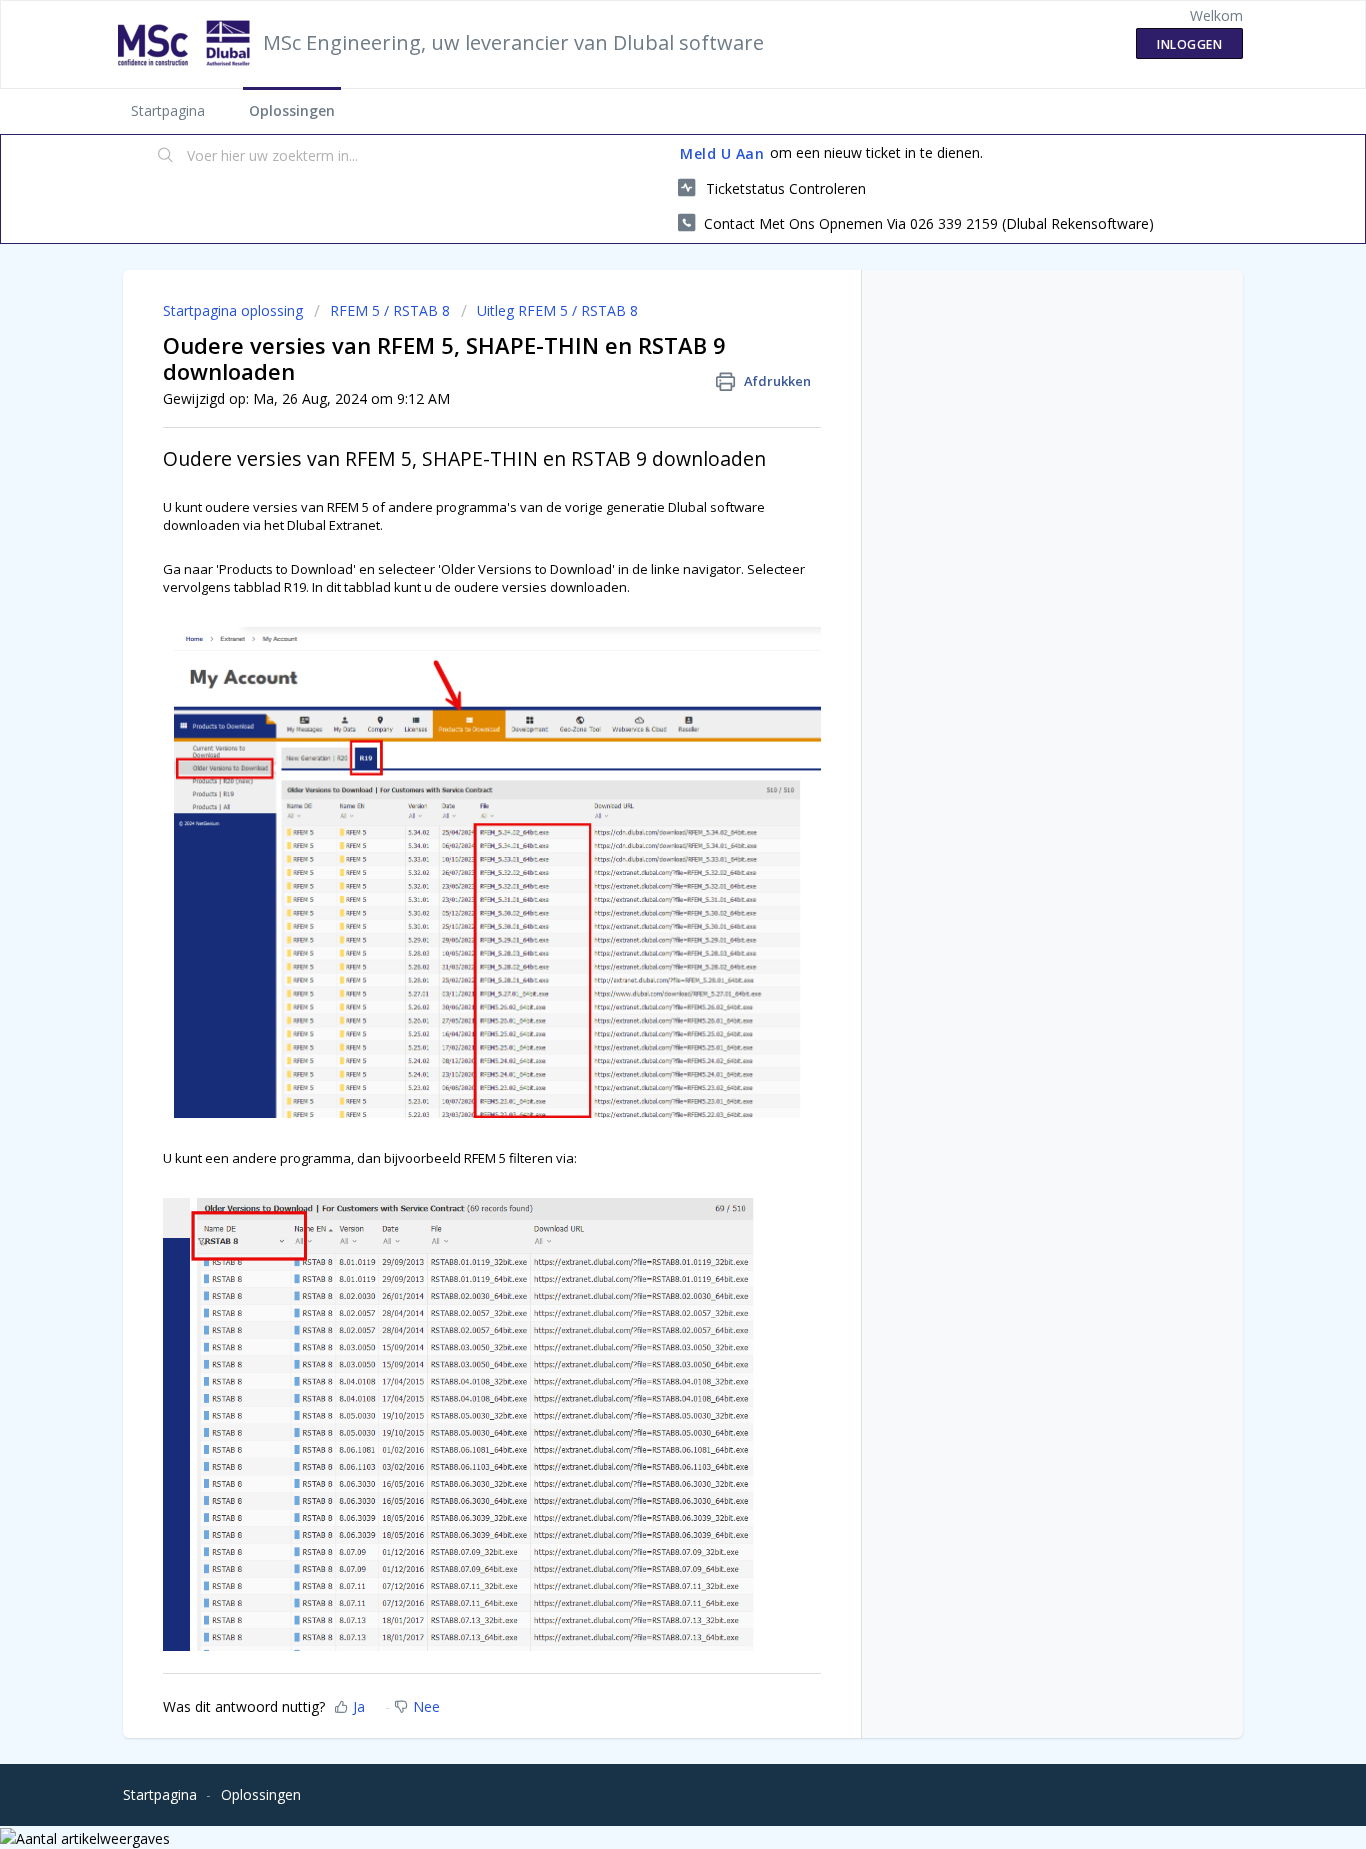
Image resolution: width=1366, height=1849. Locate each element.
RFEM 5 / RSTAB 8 (390, 310)
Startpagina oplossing (235, 310)
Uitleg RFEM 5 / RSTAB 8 (557, 310)
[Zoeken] (166, 157)
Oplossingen (292, 110)
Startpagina (168, 110)
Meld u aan (722, 153)
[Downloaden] (646, 676)
